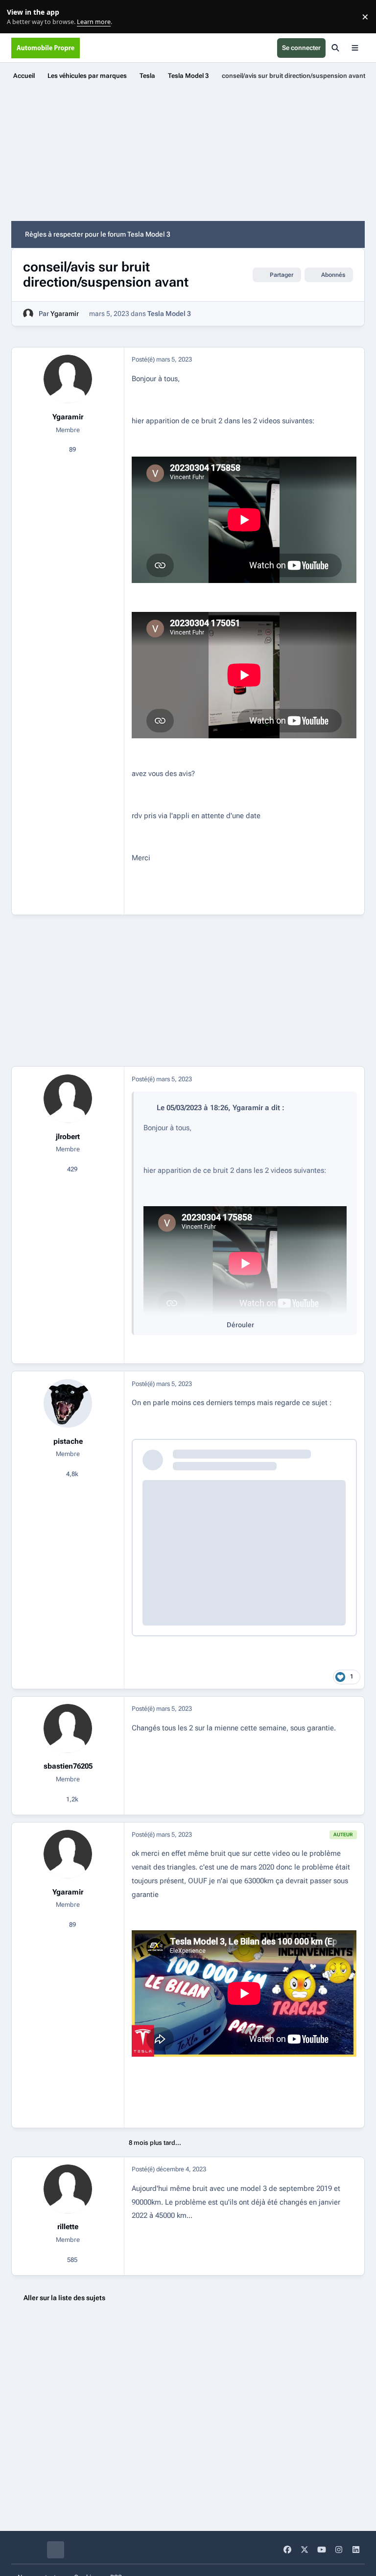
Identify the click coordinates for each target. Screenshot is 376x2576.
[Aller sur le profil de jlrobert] (68, 1099)
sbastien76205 (68, 1766)
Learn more (19, 17)
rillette (68, 2227)
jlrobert (68, 1137)
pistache (68, 1441)
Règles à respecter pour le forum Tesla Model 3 (98, 234)
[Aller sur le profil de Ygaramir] (28, 314)
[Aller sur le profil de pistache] (68, 1403)
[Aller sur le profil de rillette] (68, 2189)
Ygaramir (65, 314)
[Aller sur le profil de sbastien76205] (68, 1728)
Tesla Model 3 (169, 314)
